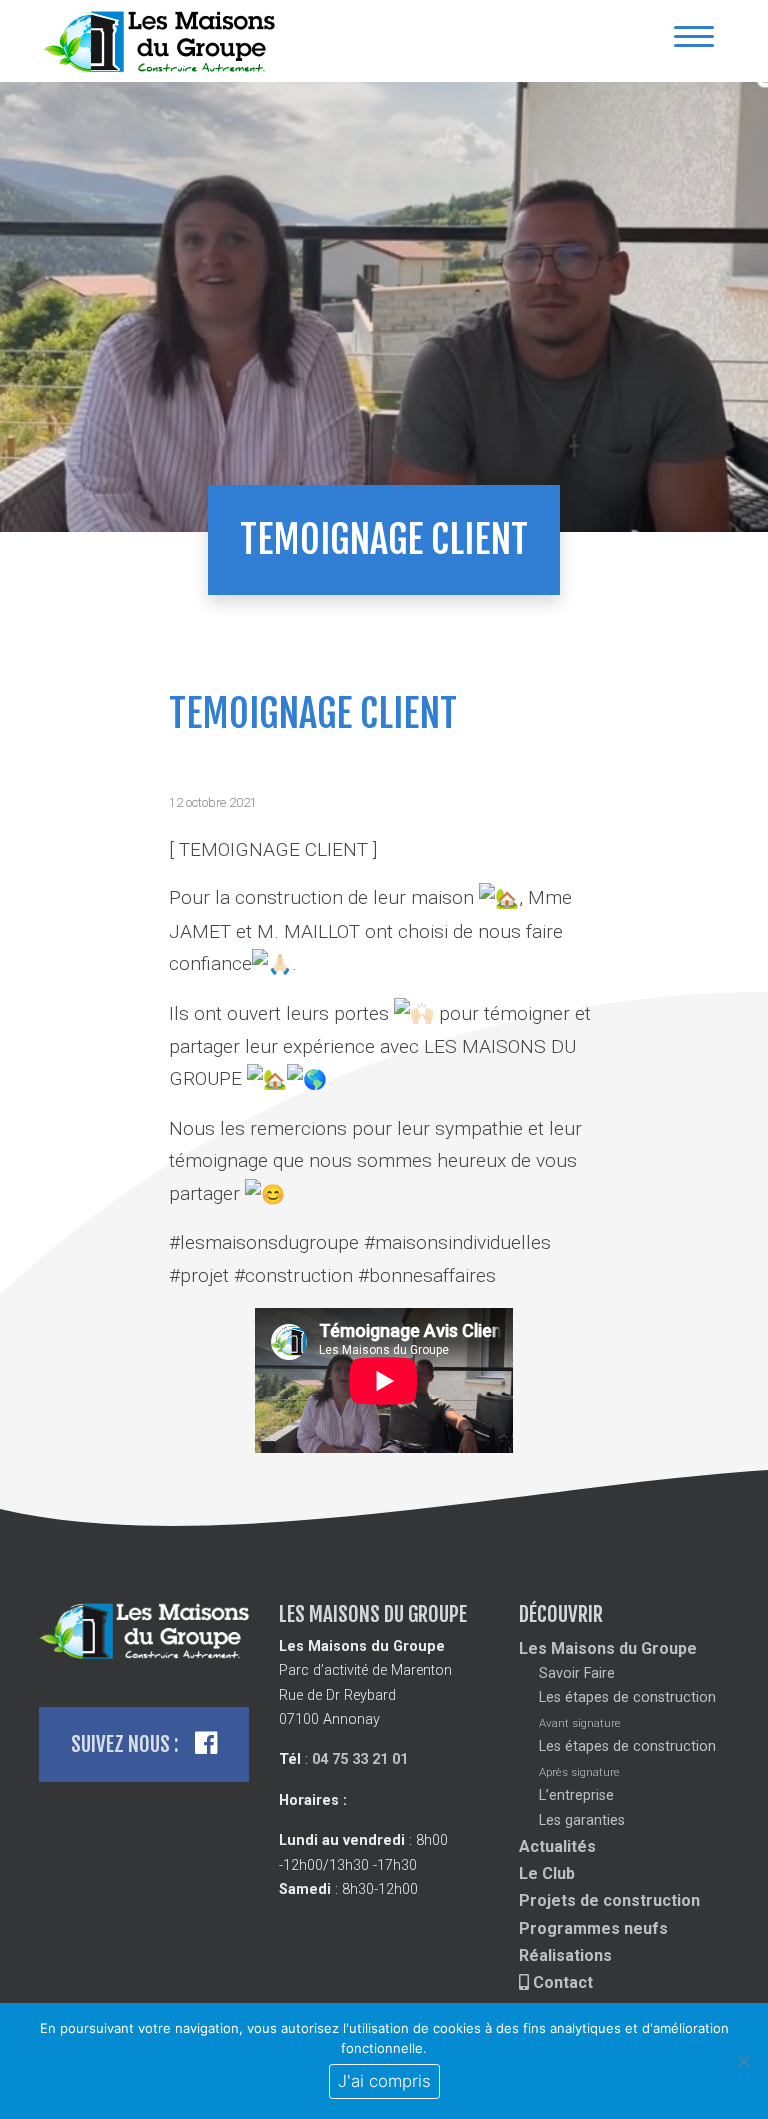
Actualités (557, 1846)
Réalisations (565, 1955)
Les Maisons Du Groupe (164, 41)
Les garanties (582, 1820)
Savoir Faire (577, 1673)
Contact (561, 1982)
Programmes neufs (593, 1928)
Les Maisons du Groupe (608, 1648)
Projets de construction (609, 1900)
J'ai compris (384, 2081)
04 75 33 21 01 (360, 1759)
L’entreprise (576, 1795)
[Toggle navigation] (694, 41)
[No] (743, 2061)
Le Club (547, 1873)
